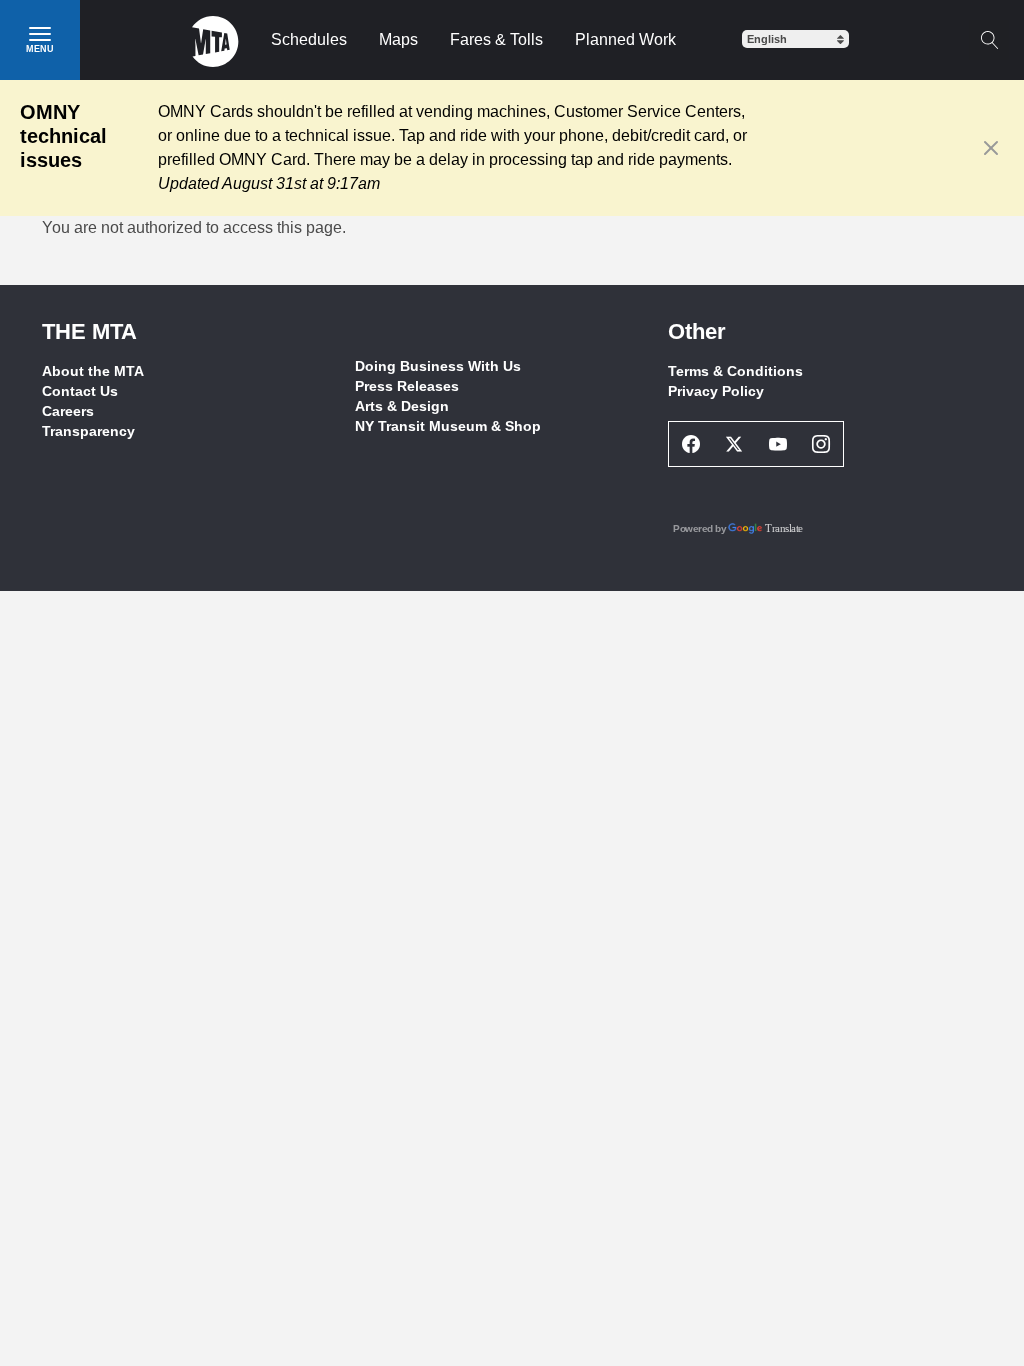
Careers (68, 411)
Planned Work (625, 39)
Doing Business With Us (438, 366)
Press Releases (407, 386)
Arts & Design (402, 406)
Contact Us (80, 391)
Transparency (88, 431)
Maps (398, 39)
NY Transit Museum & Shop (448, 426)
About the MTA (93, 371)
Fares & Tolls (496, 39)
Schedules (309, 39)
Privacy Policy (716, 391)
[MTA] (215, 40)
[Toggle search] (989, 40)
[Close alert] (991, 148)
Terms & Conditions (735, 371)
